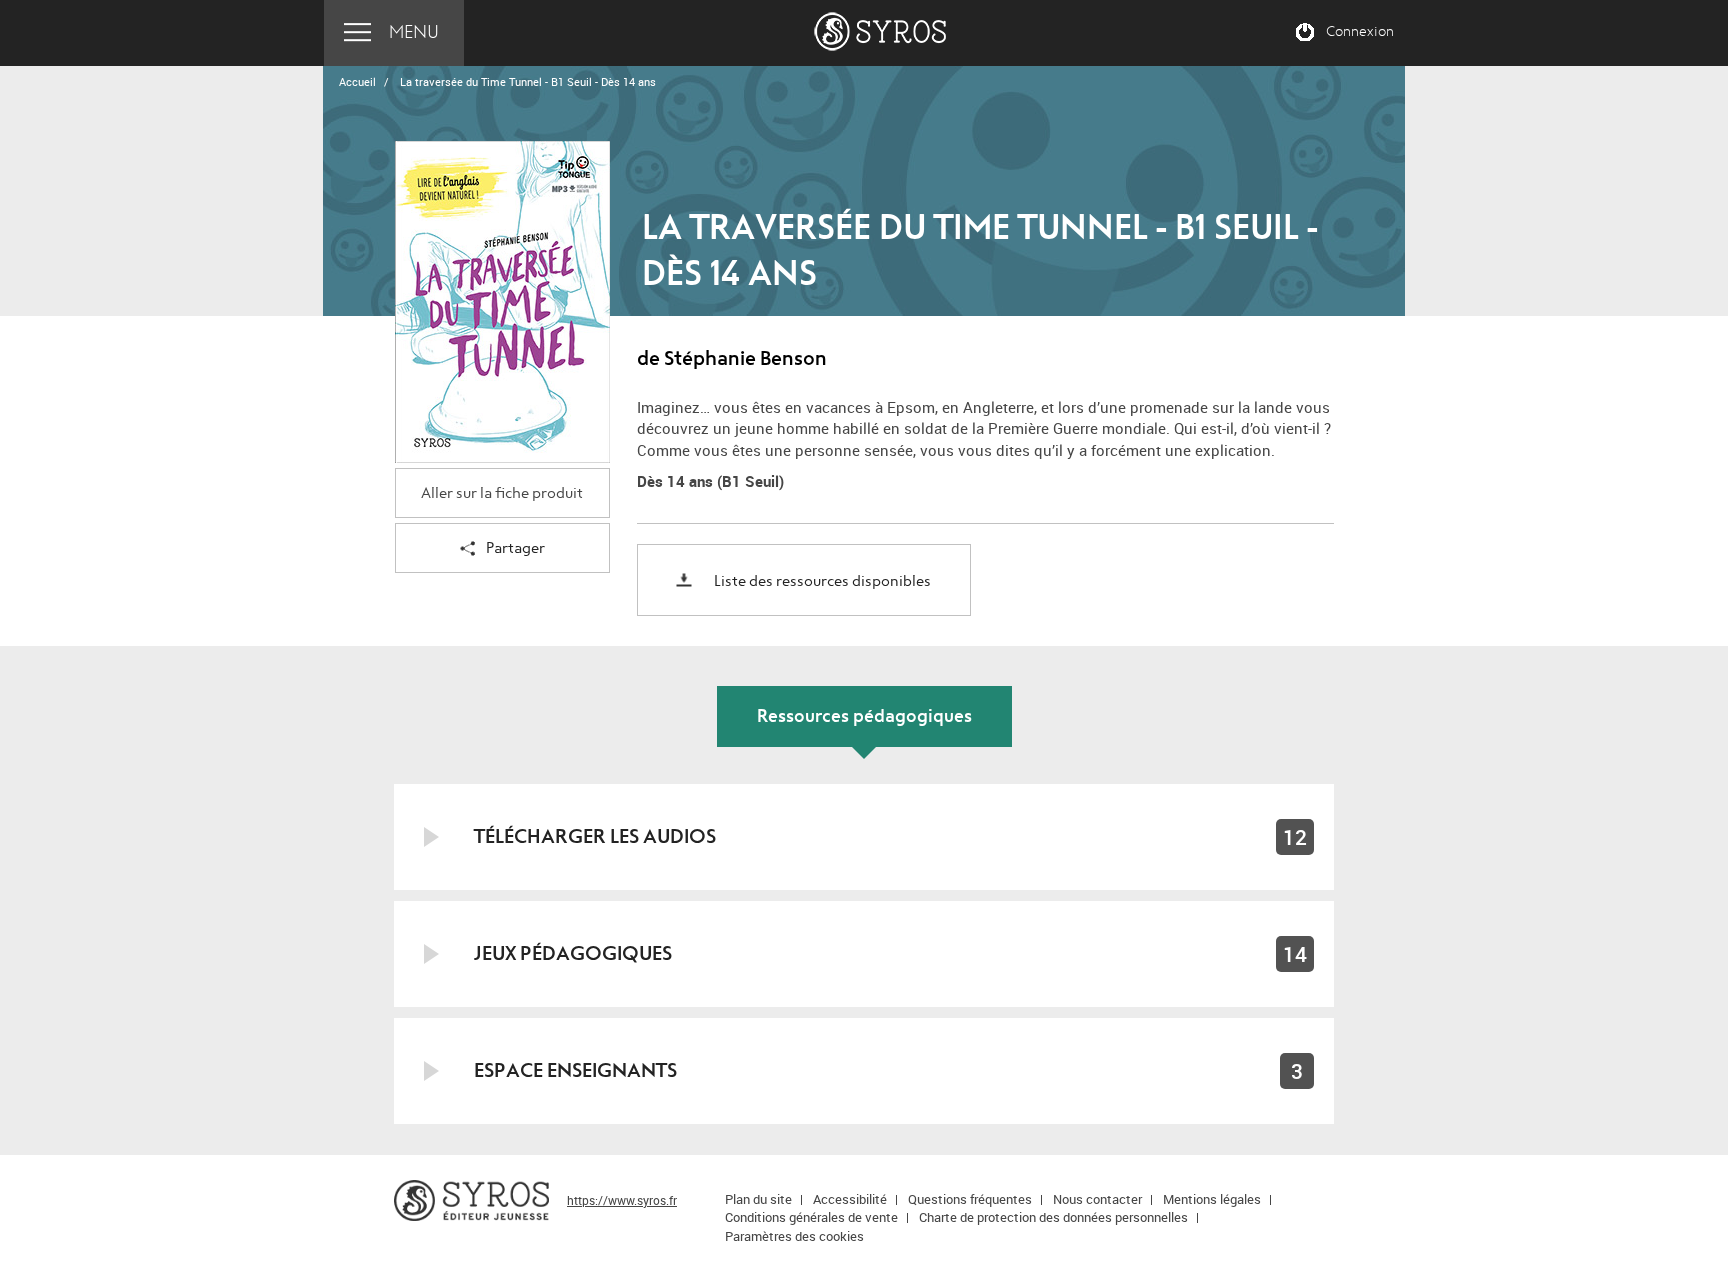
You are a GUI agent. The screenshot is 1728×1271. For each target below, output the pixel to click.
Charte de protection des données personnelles (1053, 1217)
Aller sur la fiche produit (502, 493)
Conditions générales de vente (811, 1217)
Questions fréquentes (970, 1199)
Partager (515, 548)
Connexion (1360, 32)
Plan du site (758, 1199)
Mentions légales (1212, 1199)
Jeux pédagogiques (573, 953)
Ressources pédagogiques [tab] (864, 716)
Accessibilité (850, 1199)
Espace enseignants (575, 1070)
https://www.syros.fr (622, 1200)
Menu (414, 32)
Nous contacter (1097, 1199)
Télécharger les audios (595, 836)
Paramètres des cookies (794, 1236)
